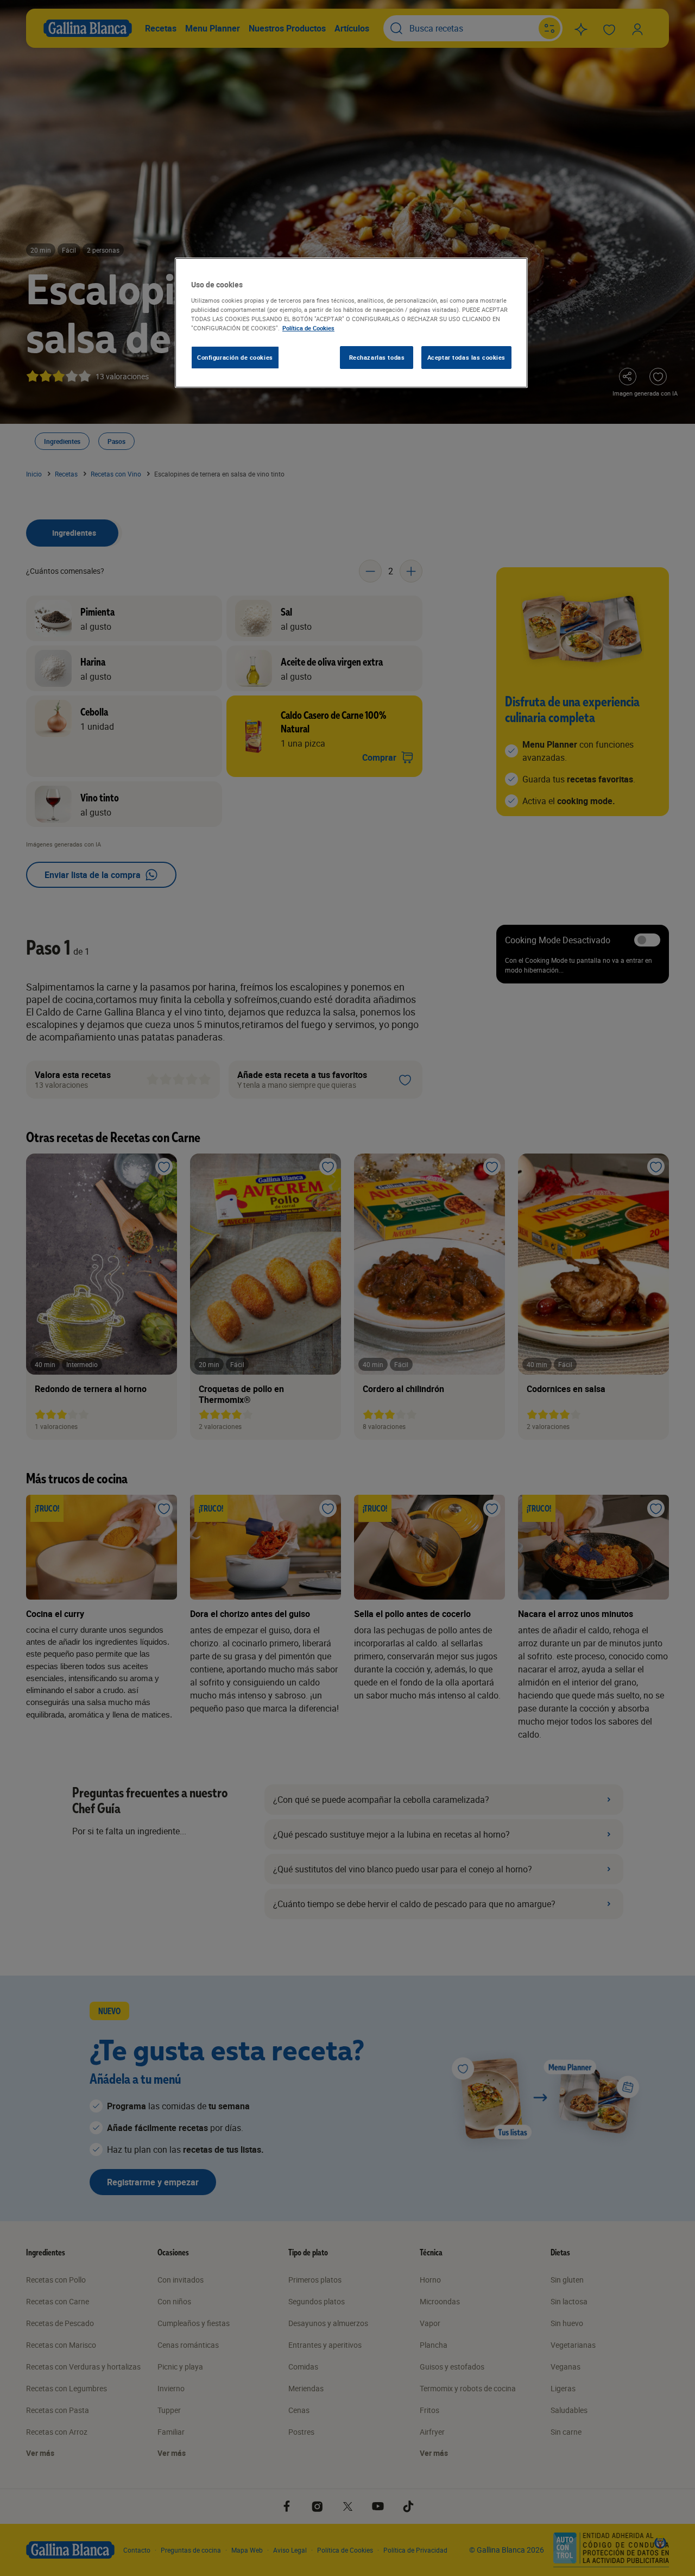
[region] (351, 323)
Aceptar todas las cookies (466, 357)
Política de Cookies (308, 328)
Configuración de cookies (235, 357)
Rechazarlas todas (377, 357)
